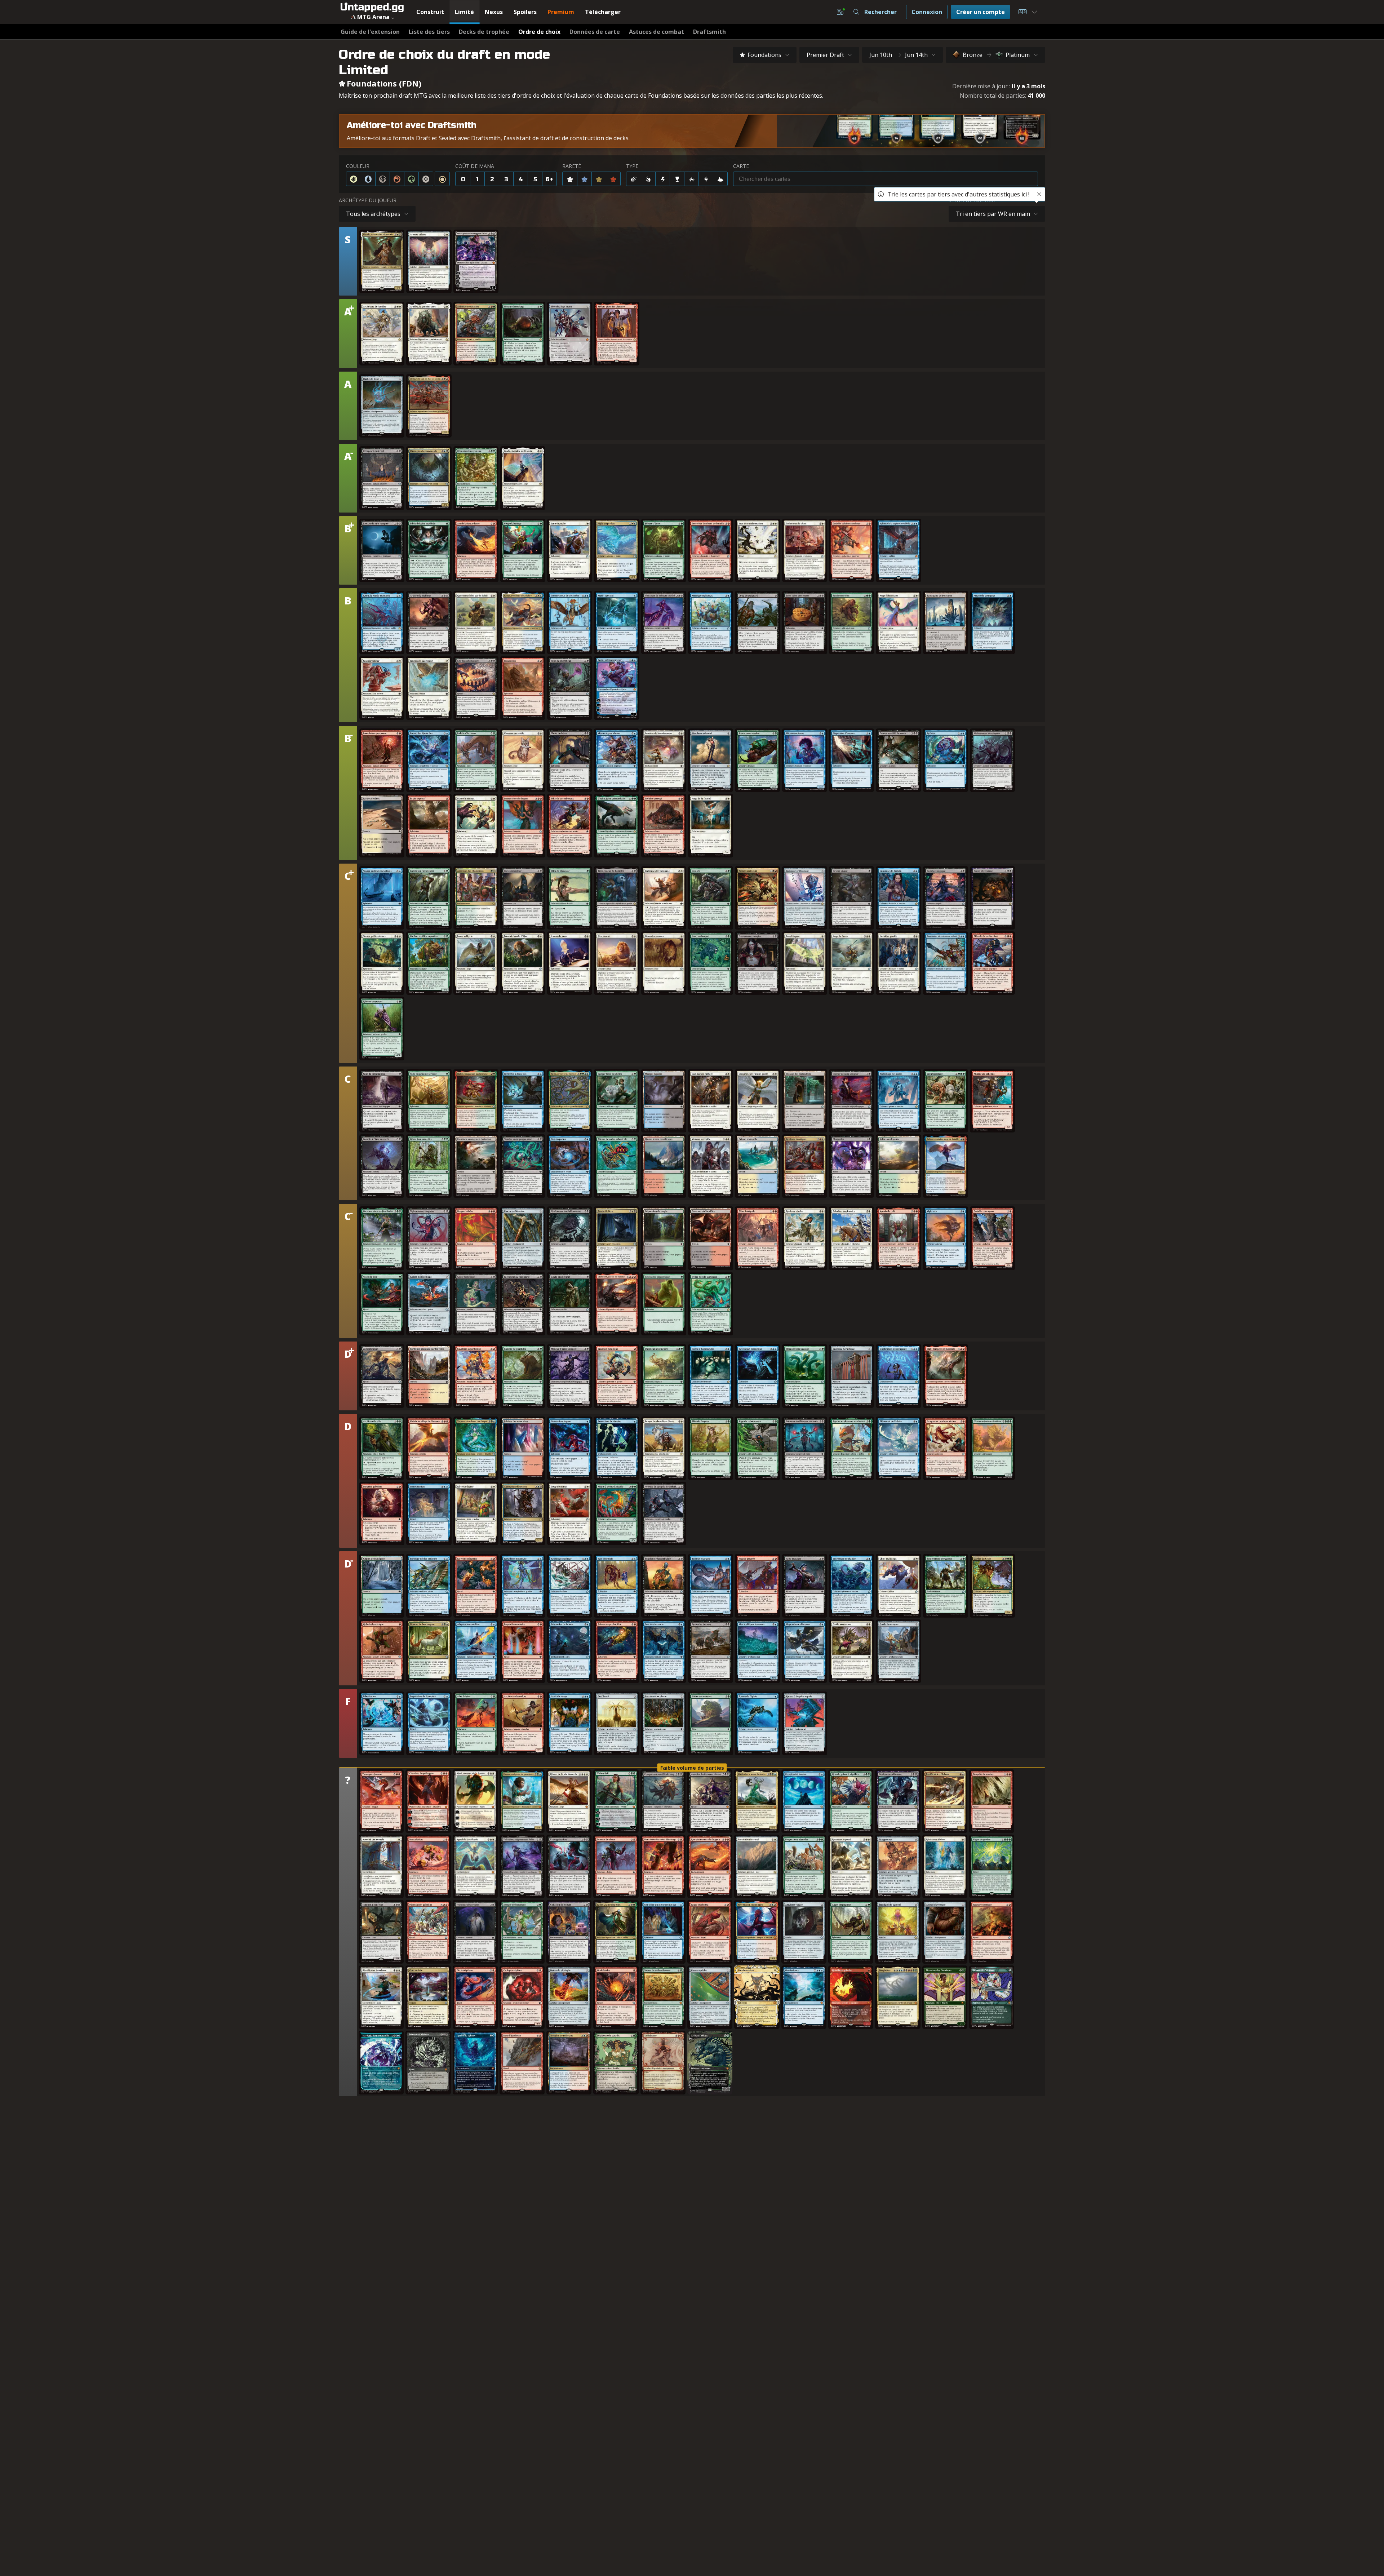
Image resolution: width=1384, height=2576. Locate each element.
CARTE (741, 166)
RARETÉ (572, 166)
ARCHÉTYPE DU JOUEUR (368, 200)
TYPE (632, 166)
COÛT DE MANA (475, 166)
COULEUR (358, 166)
